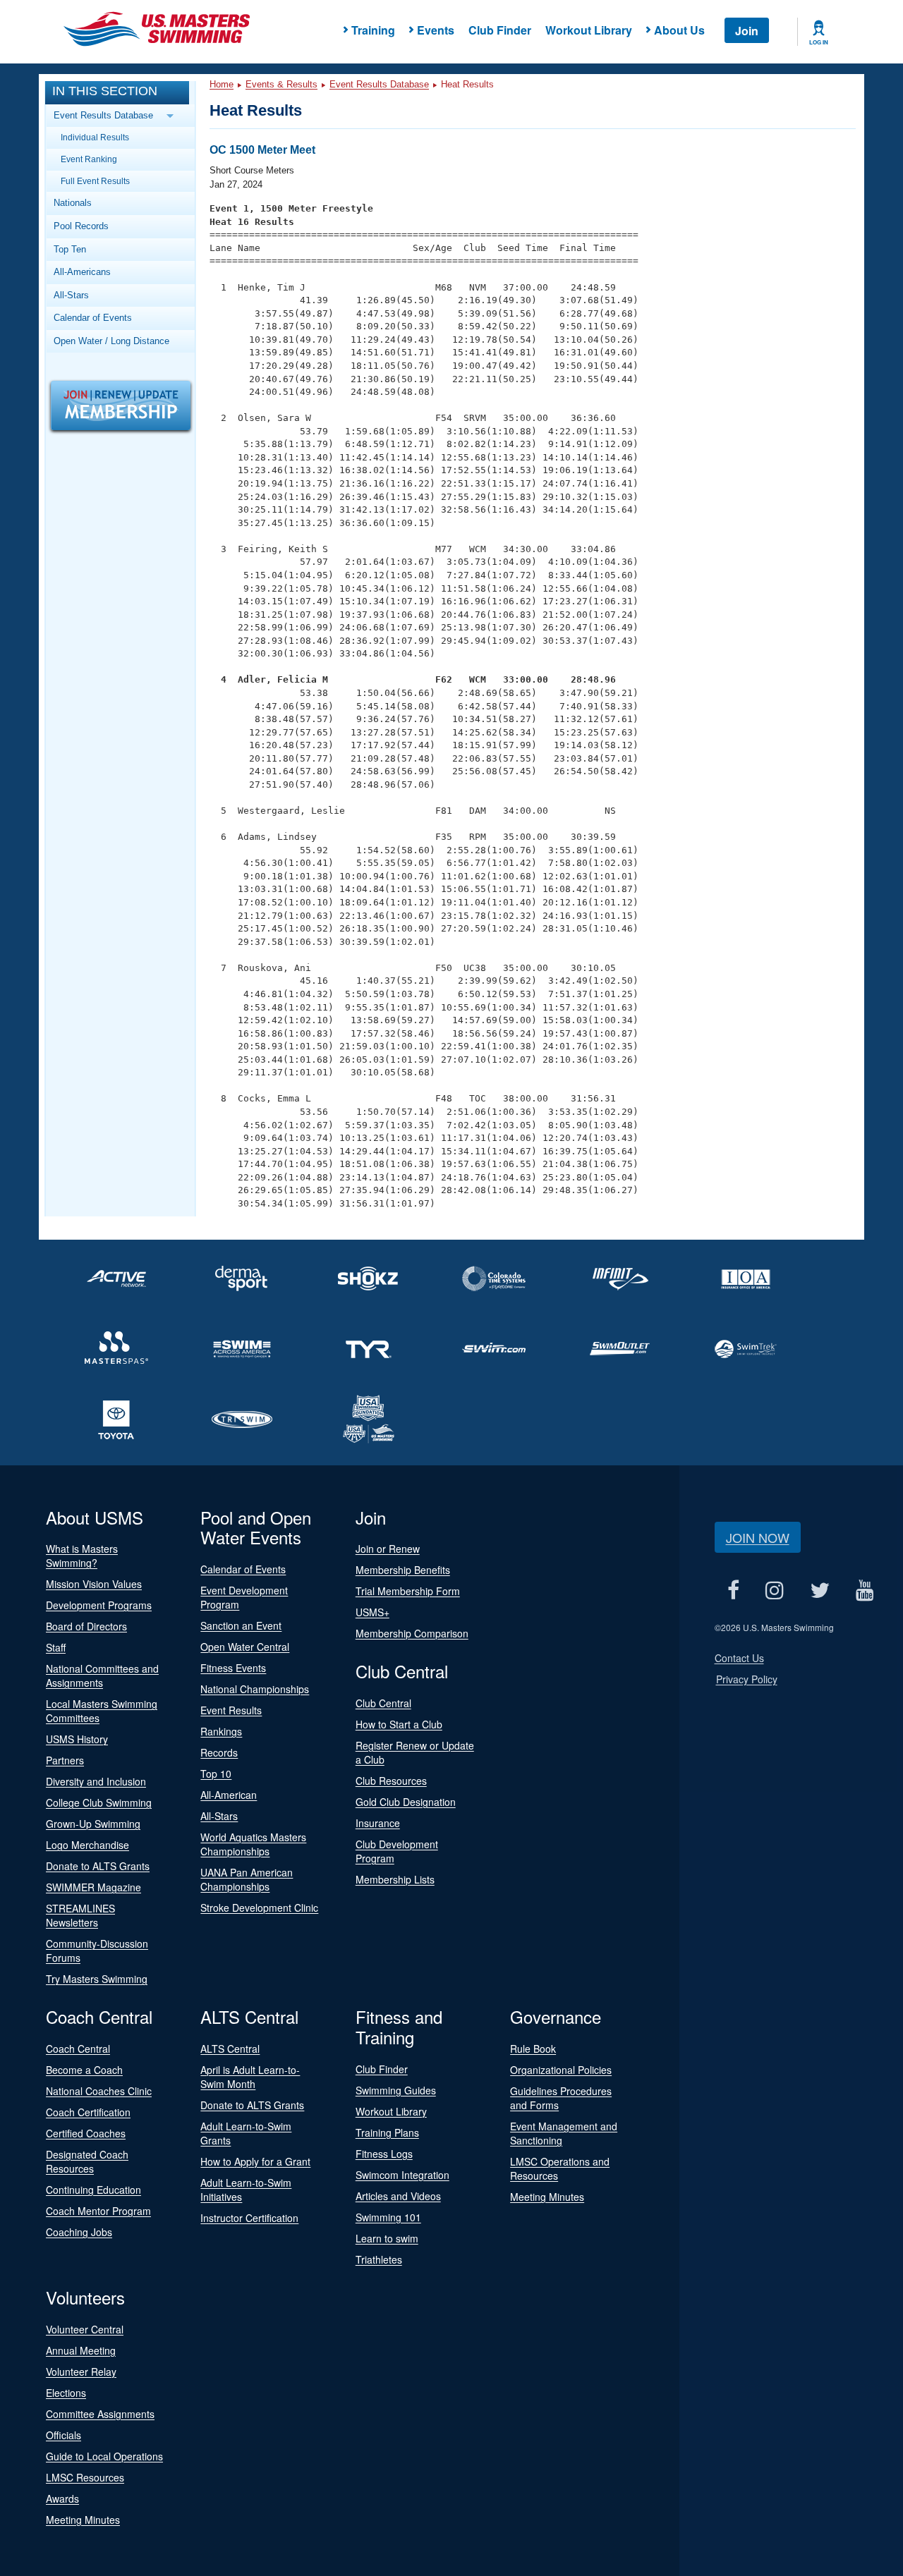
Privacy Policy (747, 1679)
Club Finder (500, 30)
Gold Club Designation (406, 1802)
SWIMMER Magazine (93, 1887)
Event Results (231, 1710)
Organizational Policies (561, 2070)
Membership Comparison (412, 1633)
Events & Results (281, 84)
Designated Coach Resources (87, 2161)
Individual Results (95, 137)
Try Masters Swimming (97, 1979)
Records (219, 1752)
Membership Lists (395, 1879)
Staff (56, 1647)
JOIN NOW (758, 1537)
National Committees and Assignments (102, 1675)
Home (222, 84)
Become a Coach (84, 2070)
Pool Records (81, 226)
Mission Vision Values (94, 1584)
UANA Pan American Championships (247, 1879)
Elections (66, 2393)
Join (747, 31)
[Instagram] (775, 1591)
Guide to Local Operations (104, 2456)
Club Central (383, 1703)
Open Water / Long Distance (111, 341)
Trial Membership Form (408, 1591)
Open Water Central (245, 1647)
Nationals (73, 203)
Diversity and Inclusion (96, 1781)
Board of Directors (86, 1626)
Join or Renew (388, 1549)
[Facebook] (734, 1591)
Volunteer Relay (81, 2371)
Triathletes (379, 2259)
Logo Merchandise (87, 1845)
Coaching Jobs (79, 2232)
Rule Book (533, 2049)
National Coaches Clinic (99, 2091)
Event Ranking (89, 159)
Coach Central (78, 2049)
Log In (819, 42)
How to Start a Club (399, 1724)
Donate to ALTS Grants (98, 1866)
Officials (63, 2435)
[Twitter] (820, 1591)
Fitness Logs (384, 2154)
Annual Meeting (81, 2350)
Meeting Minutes (547, 2197)
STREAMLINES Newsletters (80, 1915)
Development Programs (99, 1605)
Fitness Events (233, 1668)
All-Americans (82, 272)
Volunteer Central (85, 2329)
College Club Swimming (99, 1802)
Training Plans (387, 2132)
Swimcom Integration (402, 2175)
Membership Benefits (403, 1570)
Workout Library (589, 30)
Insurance (378, 1823)
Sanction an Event (241, 1625)
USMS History (77, 1739)
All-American (229, 1795)
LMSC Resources (85, 2477)
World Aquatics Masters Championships (253, 1844)
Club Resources (391, 1781)
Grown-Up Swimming (93, 1824)
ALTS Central (230, 2049)
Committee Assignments (100, 2414)
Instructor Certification (249, 2218)
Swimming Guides (396, 2090)
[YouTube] (865, 1591)
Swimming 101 (388, 2217)
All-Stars (71, 295)
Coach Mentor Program (98, 2211)
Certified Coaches (86, 2133)
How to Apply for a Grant (255, 2161)
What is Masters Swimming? (82, 1556)
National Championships (255, 1689)
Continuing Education (93, 2190)
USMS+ (372, 1612)
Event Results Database (379, 84)
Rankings (221, 1731)
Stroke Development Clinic (259, 1907)
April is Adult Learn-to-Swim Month (250, 2077)
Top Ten (70, 249)
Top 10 (216, 1774)
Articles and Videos (398, 2196)
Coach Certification (88, 2112)
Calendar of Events (93, 318)
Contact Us (739, 1658)
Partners (65, 1760)
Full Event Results (95, 181)
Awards (62, 2498)
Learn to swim (387, 2238)
